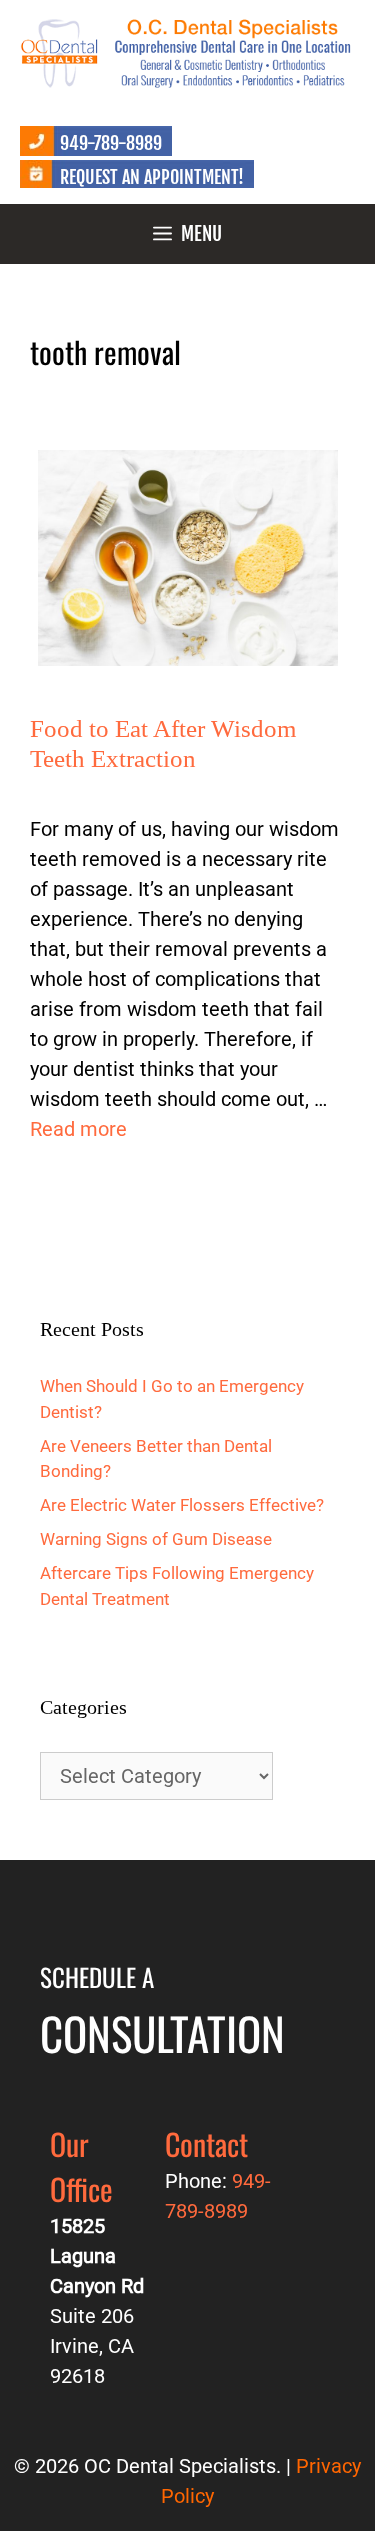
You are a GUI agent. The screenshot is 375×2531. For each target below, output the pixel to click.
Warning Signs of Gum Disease (156, 1539)
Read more (78, 1129)
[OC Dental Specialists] (187, 51)
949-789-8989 (111, 143)
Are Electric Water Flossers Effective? (182, 1505)
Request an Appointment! (152, 177)
